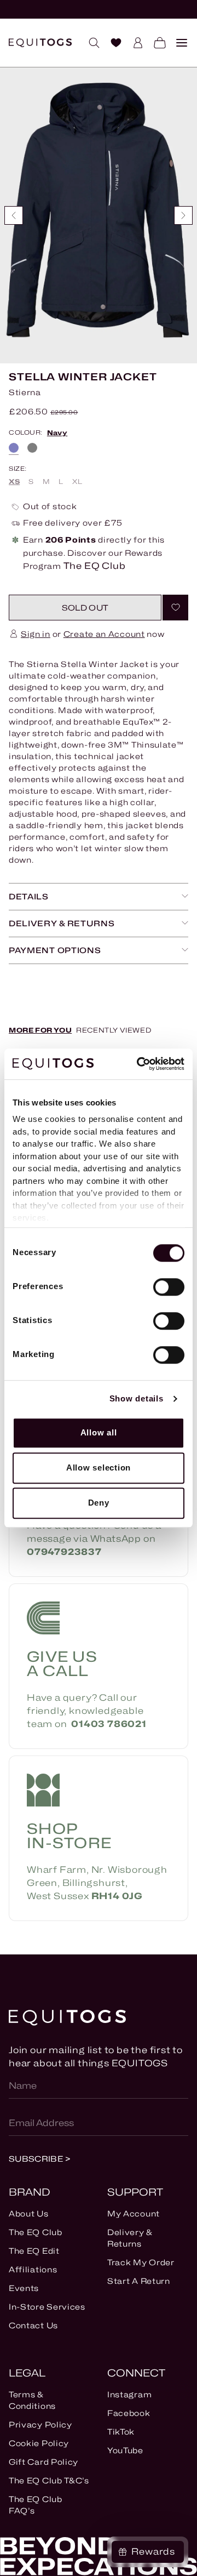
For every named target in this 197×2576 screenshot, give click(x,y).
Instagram (129, 2394)
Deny (99, 1503)
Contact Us (33, 2325)
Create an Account (104, 634)
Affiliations (33, 2269)
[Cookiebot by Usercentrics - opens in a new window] (139, 1064)
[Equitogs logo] (40, 43)
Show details (137, 1398)
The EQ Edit (34, 2251)
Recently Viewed (114, 1030)
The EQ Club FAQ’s (36, 2505)
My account (134, 2213)
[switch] (169, 1287)
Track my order (141, 2262)
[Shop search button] (90, 43)
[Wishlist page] (112, 43)
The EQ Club (36, 2232)
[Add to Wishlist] (175, 608)
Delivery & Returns (130, 2238)
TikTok (121, 2432)
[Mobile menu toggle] (177, 43)
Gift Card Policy (44, 2462)
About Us (29, 2213)
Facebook (129, 2413)
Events (24, 2288)
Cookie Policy (39, 2443)
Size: (18, 469)
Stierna (25, 392)
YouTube (125, 2450)
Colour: (38, 433)
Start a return (139, 2281)
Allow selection (99, 1467)
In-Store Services (47, 2307)
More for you (40, 1030)
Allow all (99, 1432)
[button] (85, 608)
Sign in (36, 634)
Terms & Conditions (32, 2400)
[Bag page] (155, 43)
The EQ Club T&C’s (49, 2480)
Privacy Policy (40, 2424)
